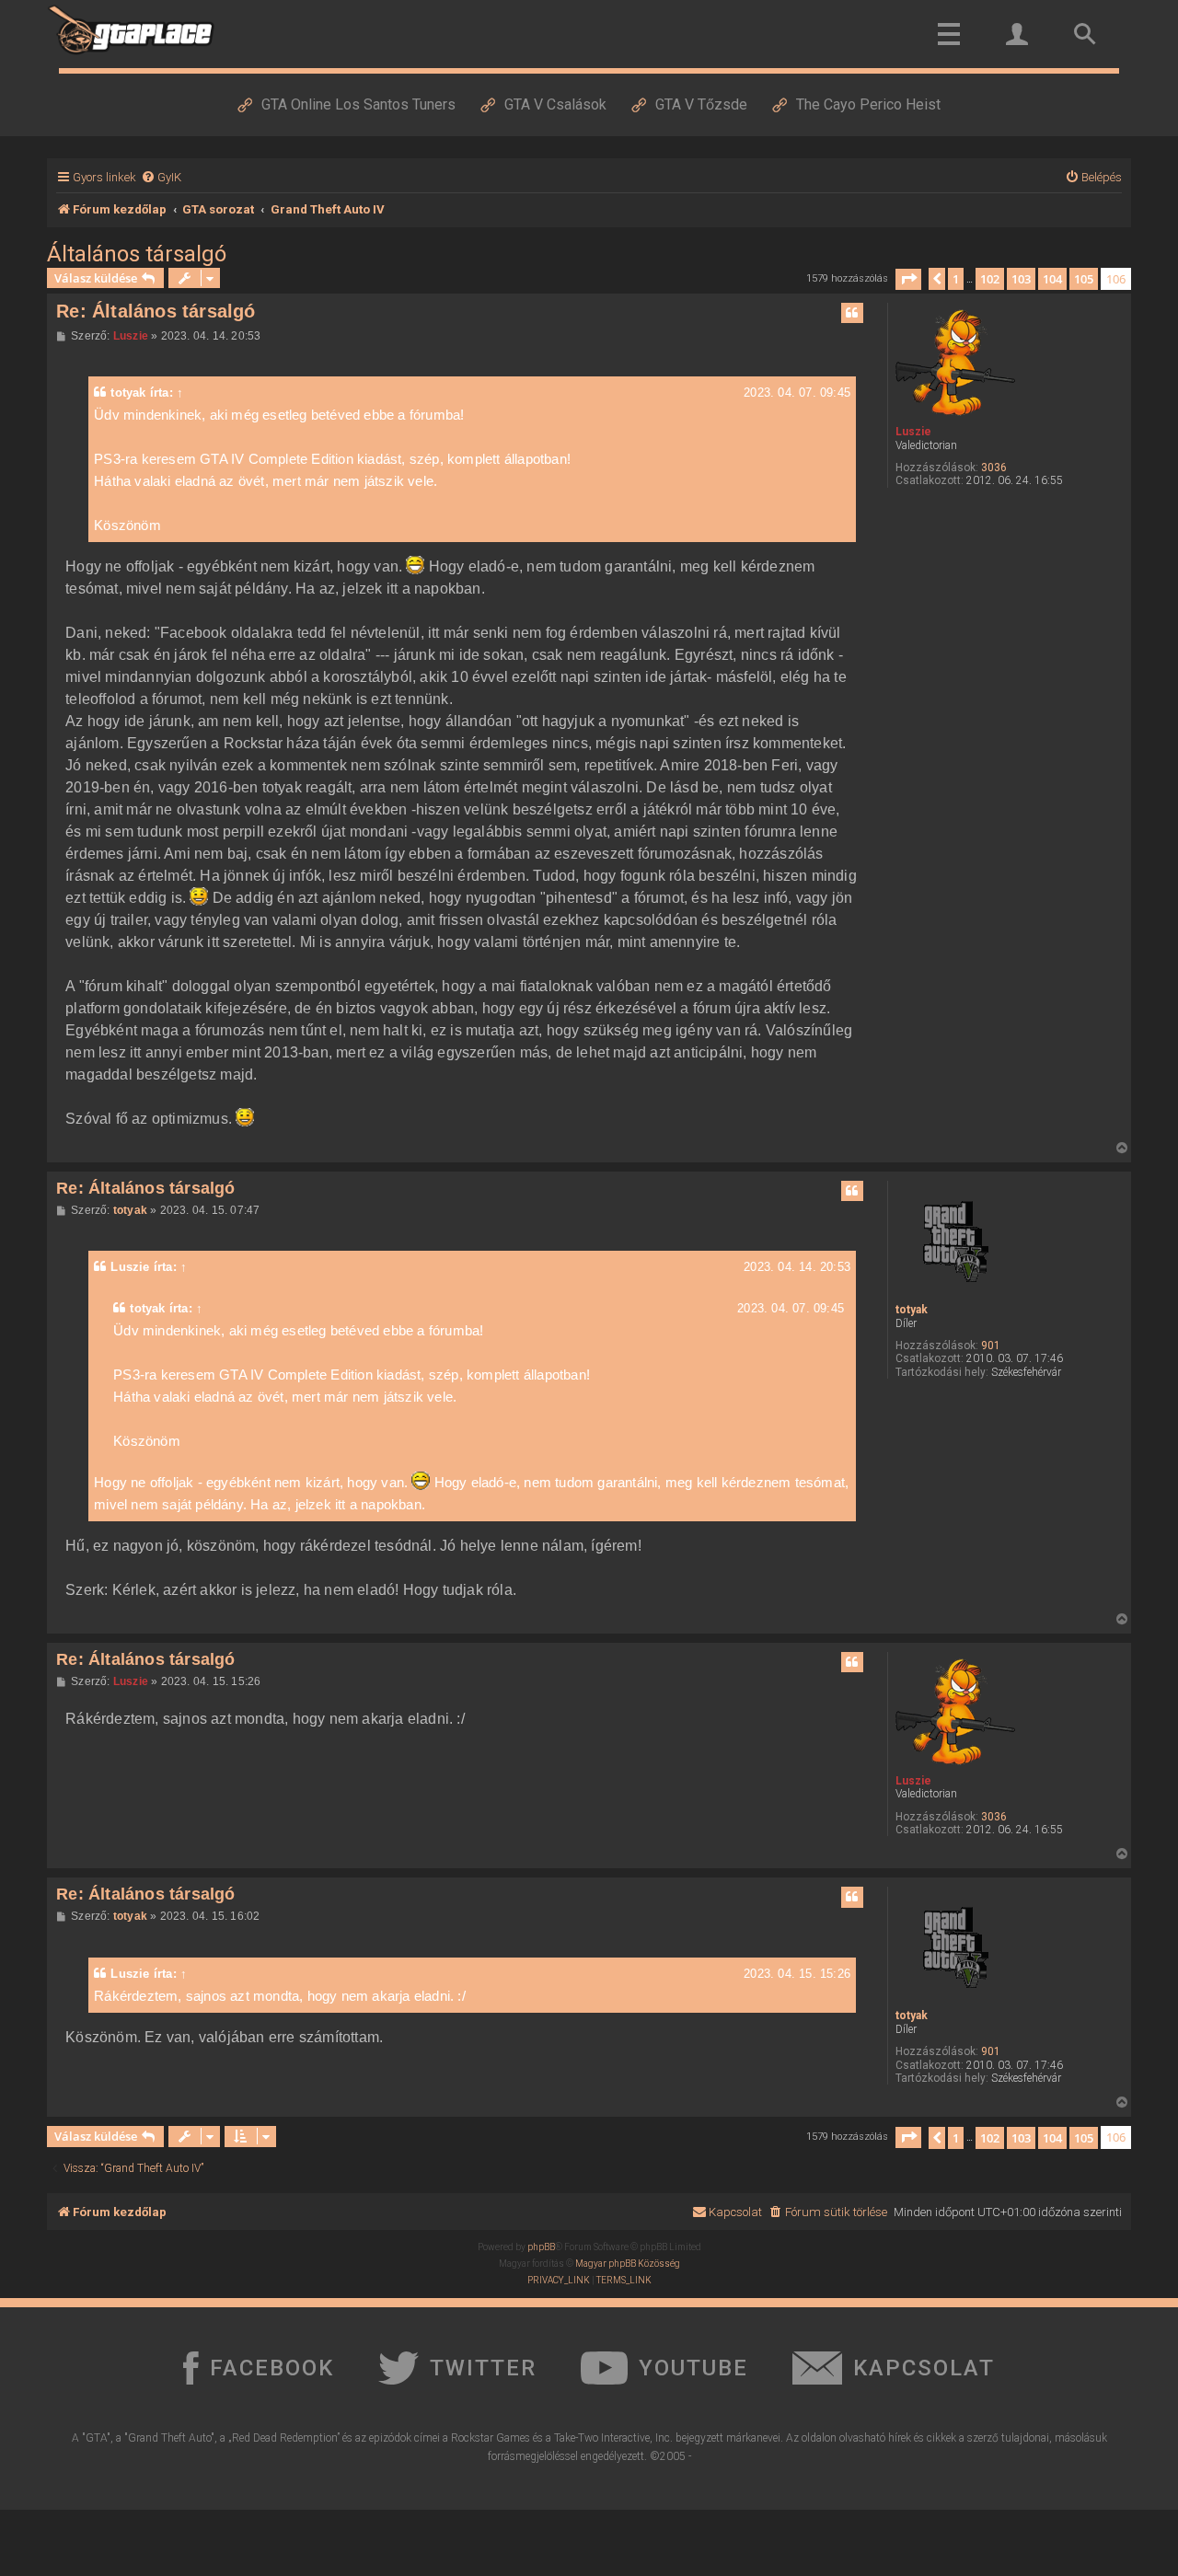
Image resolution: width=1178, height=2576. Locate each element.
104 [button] (1052, 279)
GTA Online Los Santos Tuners (358, 104)
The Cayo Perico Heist (868, 104)
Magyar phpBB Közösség (628, 2264)
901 (991, 1346)
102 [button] (990, 279)
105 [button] (1084, 279)
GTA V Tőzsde (701, 104)
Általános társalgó (137, 254)
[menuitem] (161, 177)
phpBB (541, 2247)
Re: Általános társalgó (156, 311)
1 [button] (956, 279)
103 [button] (1021, 279)
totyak (128, 393)
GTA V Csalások (555, 104)
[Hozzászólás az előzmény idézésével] (852, 313)
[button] (908, 279)
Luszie (913, 432)
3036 (994, 468)
